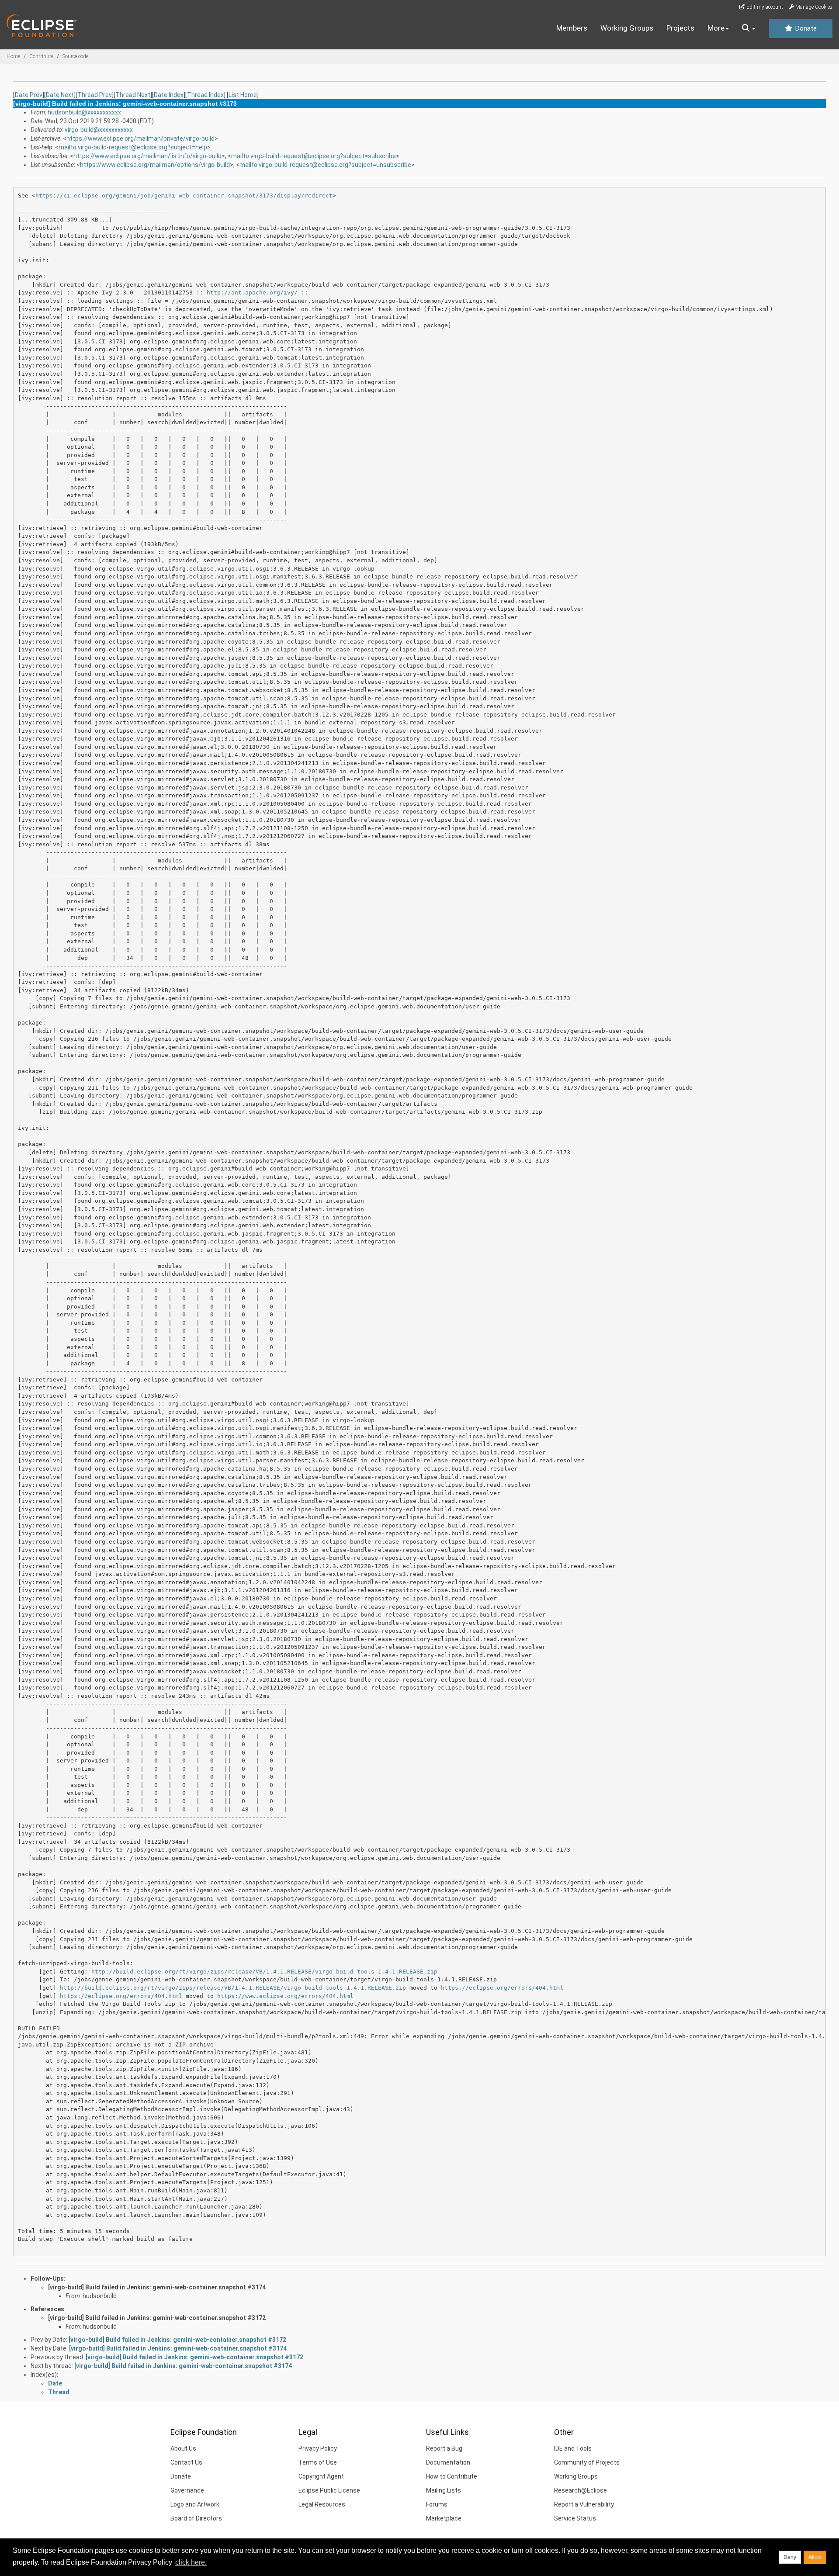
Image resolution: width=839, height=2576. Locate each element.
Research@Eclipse (581, 2490)
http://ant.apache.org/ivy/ (252, 293)
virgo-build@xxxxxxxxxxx (99, 130)
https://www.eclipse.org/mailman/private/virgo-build (140, 138)
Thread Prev (95, 95)
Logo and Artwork (195, 2504)
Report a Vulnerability (584, 2504)
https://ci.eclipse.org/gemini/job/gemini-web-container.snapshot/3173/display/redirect (184, 196)
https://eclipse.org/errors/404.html (502, 1988)
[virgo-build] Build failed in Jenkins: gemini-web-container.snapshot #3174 (157, 2287)
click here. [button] (191, 2562)
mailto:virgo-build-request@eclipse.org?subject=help (133, 147)
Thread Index (205, 95)
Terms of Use (318, 2462)
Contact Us (186, 2462)
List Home (243, 95)
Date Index (169, 95)
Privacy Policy (318, 2448)
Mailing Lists (444, 2490)
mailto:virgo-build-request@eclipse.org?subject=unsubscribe (325, 165)
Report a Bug (444, 2448)
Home (13, 56)
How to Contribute (452, 2476)
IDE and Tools (573, 2448)
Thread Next (133, 95)
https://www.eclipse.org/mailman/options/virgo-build (155, 165)
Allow (815, 2557)
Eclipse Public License (329, 2490)
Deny (790, 2557)
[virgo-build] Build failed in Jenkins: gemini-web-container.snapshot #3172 (157, 2318)
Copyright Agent (321, 2476)
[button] (749, 28)
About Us (183, 2448)
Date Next (60, 95)
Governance (187, 2490)
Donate (805, 28)
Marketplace (444, 2518)
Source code (75, 56)
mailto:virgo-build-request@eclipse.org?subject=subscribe (314, 156)
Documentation (448, 2462)
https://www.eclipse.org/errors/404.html (285, 1996)
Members (572, 28)
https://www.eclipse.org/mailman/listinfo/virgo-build (147, 156)
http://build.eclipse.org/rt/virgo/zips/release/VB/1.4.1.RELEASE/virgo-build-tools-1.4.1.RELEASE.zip (264, 1972)
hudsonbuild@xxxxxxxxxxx (84, 112)
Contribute (41, 56)
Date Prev (29, 95)
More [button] (716, 28)
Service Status (575, 2518)
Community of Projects (587, 2462)
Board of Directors (196, 2518)
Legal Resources (322, 2504)
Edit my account (764, 7)
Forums (437, 2504)
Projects (680, 28)
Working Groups (627, 28)
